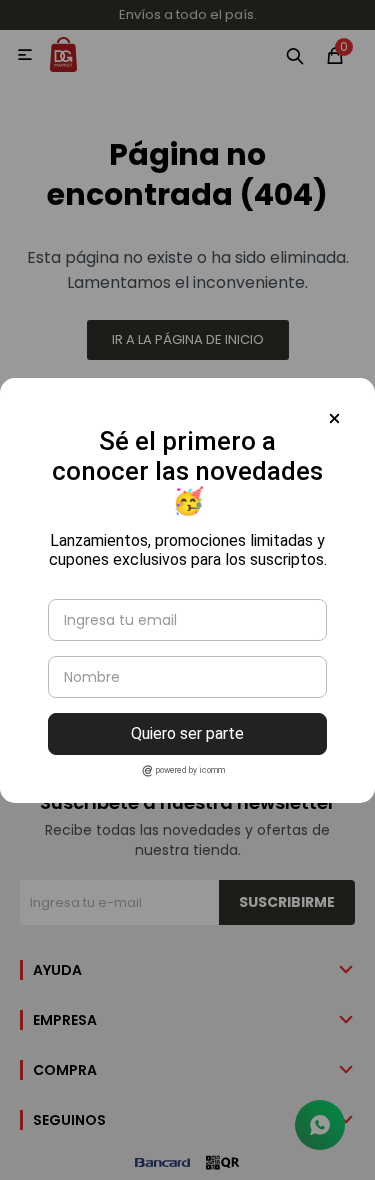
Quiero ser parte (187, 733)
